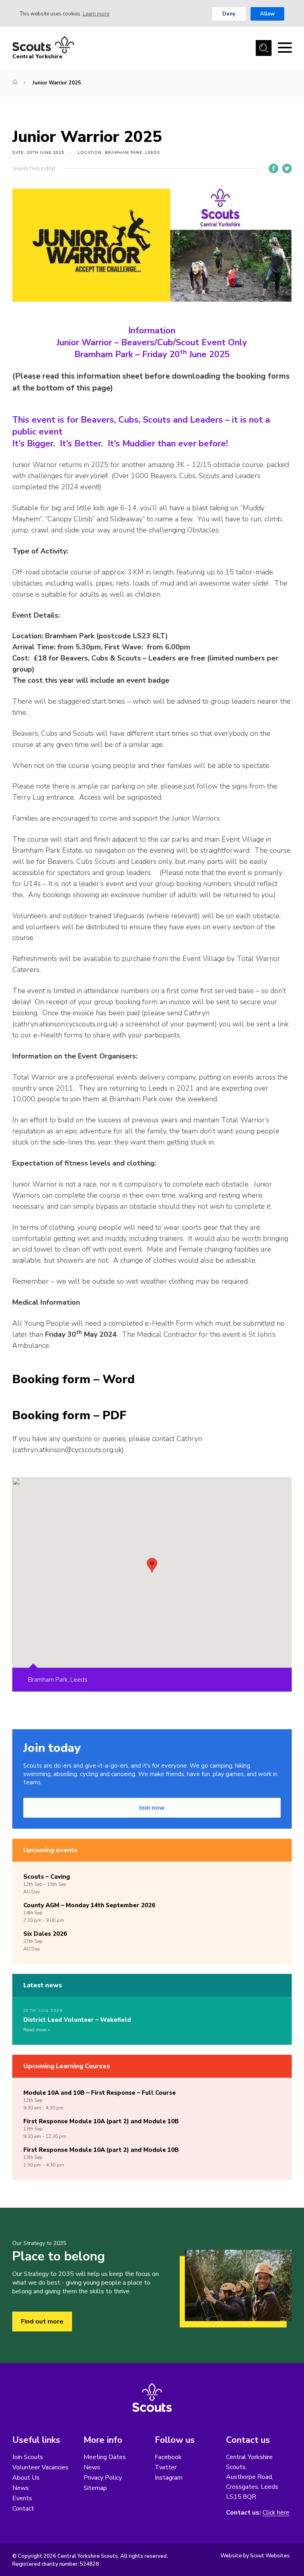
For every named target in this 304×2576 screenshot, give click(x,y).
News (21, 2488)
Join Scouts (28, 2457)
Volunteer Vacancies (40, 2467)
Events (22, 2498)
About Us (26, 2478)
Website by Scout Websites (255, 2556)
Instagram (169, 2478)
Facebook (168, 2457)
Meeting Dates (105, 2457)
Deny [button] (229, 14)
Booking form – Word (73, 1379)
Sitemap (95, 2488)
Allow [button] (267, 14)
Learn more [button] (96, 14)
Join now (152, 1808)
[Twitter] (287, 168)
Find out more (42, 2321)
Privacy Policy (103, 2478)
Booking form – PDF (69, 1415)
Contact (23, 2509)
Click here (276, 2513)
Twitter (166, 2467)
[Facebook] (274, 168)
